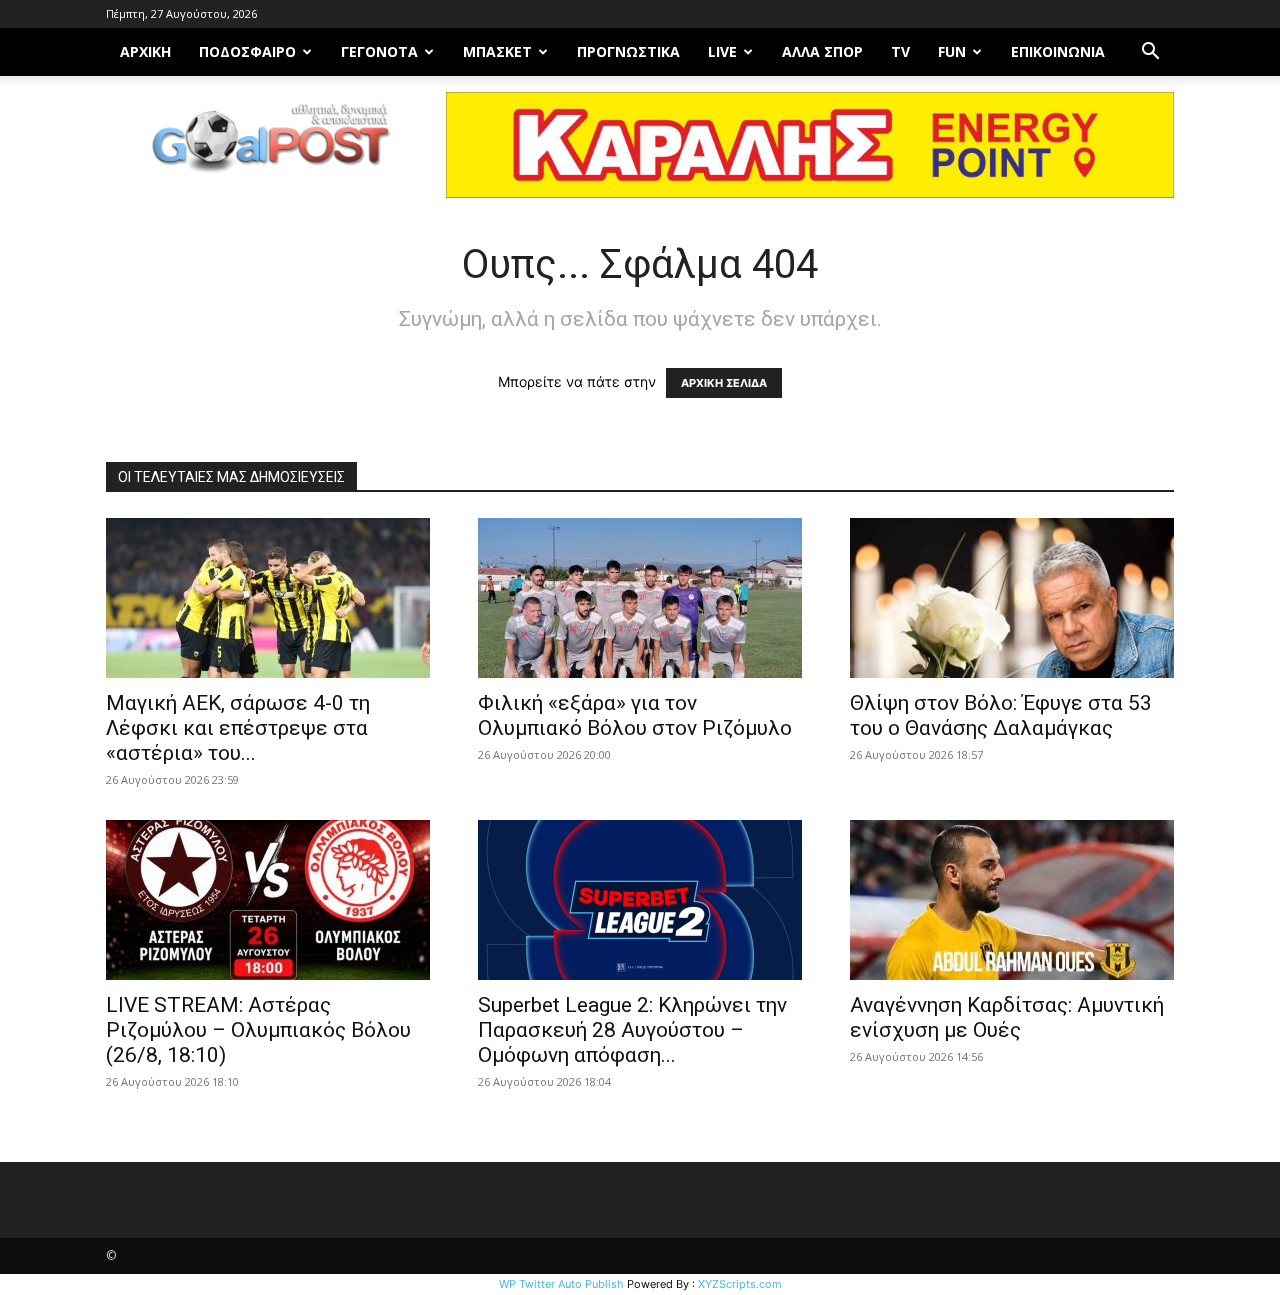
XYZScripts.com (740, 1284)
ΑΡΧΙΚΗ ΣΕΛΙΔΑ (724, 383)
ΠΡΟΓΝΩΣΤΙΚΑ (628, 51)
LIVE (722, 51)
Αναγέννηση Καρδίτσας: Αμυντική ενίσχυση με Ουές (1007, 1017)
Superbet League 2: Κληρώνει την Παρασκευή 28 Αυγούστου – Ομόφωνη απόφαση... (632, 1030)
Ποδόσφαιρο (247, 51)
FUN (952, 51)
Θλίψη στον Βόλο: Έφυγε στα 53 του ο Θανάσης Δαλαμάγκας (1001, 715)
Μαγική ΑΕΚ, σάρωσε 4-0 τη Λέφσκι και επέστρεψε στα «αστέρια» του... (238, 728)
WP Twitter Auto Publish (561, 1284)
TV (900, 51)
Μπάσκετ (497, 51)
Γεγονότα (379, 51)
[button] (1150, 53)
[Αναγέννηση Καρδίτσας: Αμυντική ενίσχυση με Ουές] (1012, 900)
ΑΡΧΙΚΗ (145, 51)
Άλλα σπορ (822, 51)
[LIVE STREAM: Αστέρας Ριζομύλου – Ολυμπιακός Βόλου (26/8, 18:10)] (268, 900)
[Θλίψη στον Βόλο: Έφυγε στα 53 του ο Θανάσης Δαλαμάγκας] (1012, 598)
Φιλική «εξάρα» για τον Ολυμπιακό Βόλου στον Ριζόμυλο (635, 715)
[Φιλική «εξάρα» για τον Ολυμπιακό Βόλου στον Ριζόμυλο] (640, 598)
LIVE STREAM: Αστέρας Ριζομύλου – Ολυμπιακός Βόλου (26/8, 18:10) (258, 1030)
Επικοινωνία (1058, 51)
